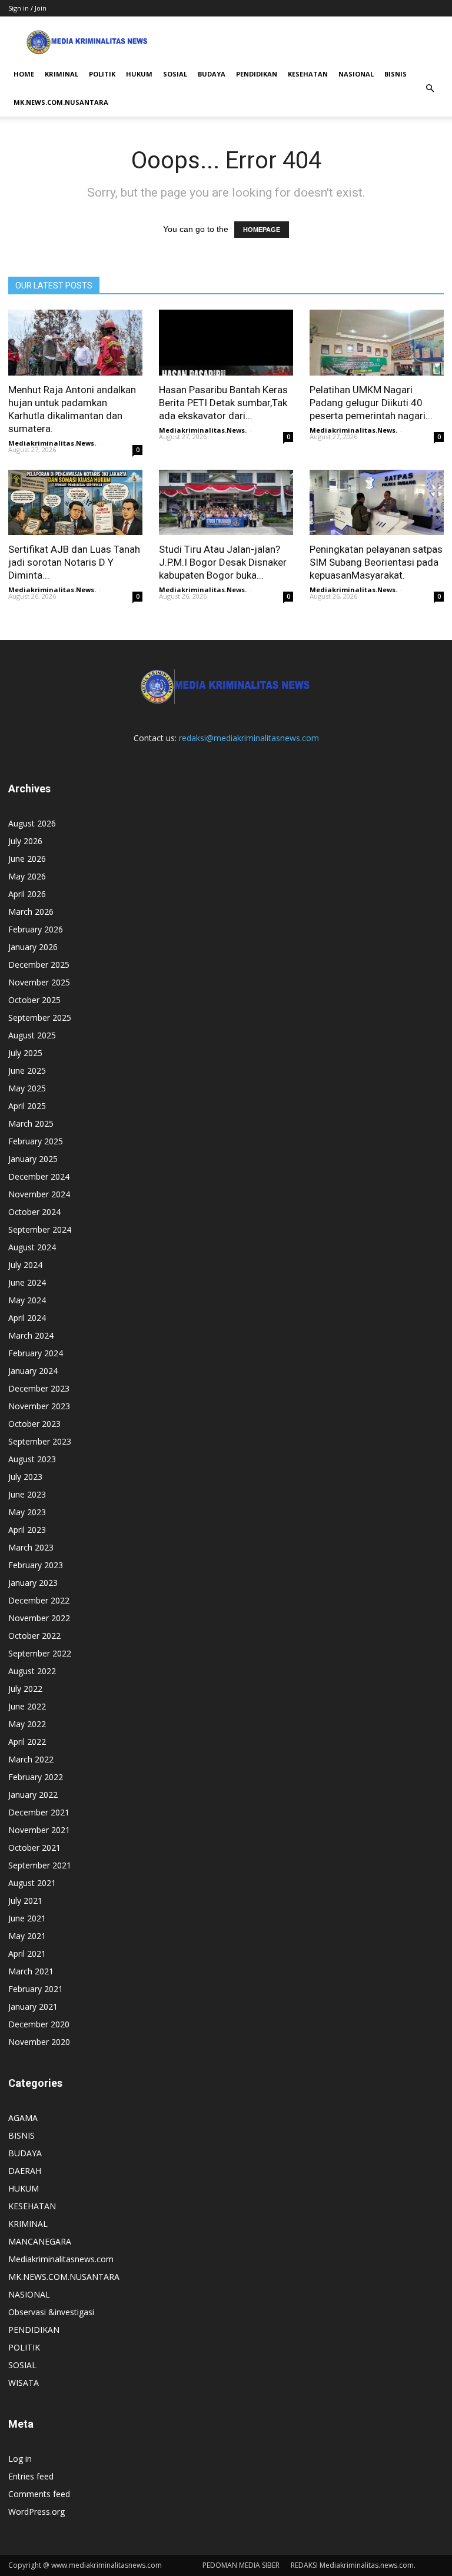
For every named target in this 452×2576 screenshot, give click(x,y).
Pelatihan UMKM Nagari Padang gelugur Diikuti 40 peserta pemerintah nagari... (371, 403)
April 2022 (27, 1742)
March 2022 (31, 1759)
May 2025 (27, 1088)
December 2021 (39, 1812)
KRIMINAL (62, 74)
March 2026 (31, 912)
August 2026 (32, 823)
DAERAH (25, 2171)
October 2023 (34, 1424)
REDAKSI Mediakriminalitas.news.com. (353, 2565)
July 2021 (25, 1901)
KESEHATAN (308, 74)
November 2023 (39, 1406)
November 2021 (39, 1830)
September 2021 (40, 1865)
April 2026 (27, 894)
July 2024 (25, 1265)
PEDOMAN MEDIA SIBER (241, 2565)
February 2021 (36, 1989)
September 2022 (40, 1653)
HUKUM (139, 74)
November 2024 (39, 1194)
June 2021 (27, 1918)
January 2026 (33, 947)
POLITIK (102, 74)
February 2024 (36, 1353)
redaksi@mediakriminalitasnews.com (249, 738)
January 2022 (33, 1795)
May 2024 (27, 1300)
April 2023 (27, 1530)
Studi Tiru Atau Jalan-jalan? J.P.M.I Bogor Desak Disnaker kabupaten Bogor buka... (223, 562)
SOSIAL (175, 74)
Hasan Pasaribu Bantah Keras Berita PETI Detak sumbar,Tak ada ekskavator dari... (223, 403)
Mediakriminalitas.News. (52, 443)
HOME (24, 74)
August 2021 (32, 1883)
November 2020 (39, 2042)
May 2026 (27, 876)
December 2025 (39, 965)
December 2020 (39, 2024)
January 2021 (33, 2006)
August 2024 (32, 1247)
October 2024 (34, 1212)
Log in (20, 2459)
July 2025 (25, 1053)
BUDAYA (212, 74)
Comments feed (39, 2494)
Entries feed (31, 2476)
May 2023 (27, 1512)
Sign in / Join (27, 8)
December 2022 (39, 1600)
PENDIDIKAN (257, 74)
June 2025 (27, 1070)
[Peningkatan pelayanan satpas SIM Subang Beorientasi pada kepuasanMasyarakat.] (377, 503)
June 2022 (27, 1706)
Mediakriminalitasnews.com (61, 2259)
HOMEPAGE (262, 230)
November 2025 (39, 982)
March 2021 (31, 1971)
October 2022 (34, 1636)
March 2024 (31, 1335)
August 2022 (32, 1671)
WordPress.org (36, 2512)
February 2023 (36, 1565)
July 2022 (25, 1689)
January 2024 (33, 1371)
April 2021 (27, 1953)
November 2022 (39, 1618)
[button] (430, 88)
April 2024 (27, 1318)
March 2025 (31, 1123)
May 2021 (27, 1936)
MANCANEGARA (40, 2241)
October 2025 (34, 1000)
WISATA (24, 2383)
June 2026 (27, 859)
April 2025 (27, 1106)
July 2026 (25, 841)
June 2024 (27, 1282)
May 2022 (27, 1724)
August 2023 (32, 1459)
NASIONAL (356, 74)
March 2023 (31, 1547)
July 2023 (25, 1477)
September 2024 (40, 1229)
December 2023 (39, 1388)
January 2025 (33, 1159)
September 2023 (40, 1441)
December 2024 (39, 1176)
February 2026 (36, 929)
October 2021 (34, 1848)
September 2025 (40, 1018)
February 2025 (36, 1141)
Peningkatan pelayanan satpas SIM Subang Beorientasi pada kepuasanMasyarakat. (376, 562)
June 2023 (27, 1494)
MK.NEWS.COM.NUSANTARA (61, 102)
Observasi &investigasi (51, 2312)
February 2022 (36, 1777)
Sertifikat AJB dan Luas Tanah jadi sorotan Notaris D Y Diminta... (74, 562)
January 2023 (33, 1583)
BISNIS (395, 74)
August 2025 (32, 1035)
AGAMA (23, 2118)
